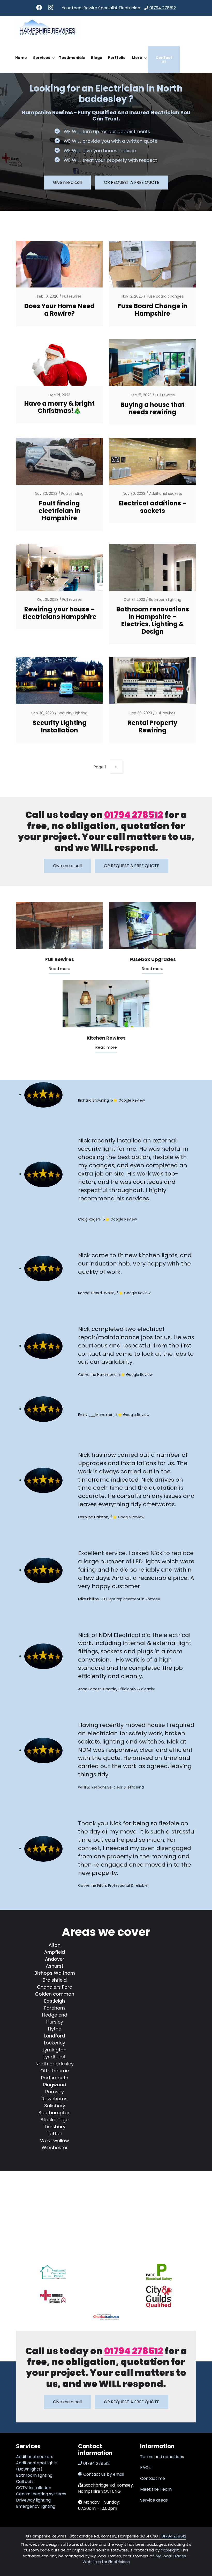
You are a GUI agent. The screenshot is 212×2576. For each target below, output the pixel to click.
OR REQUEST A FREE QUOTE (132, 182)
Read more (60, 969)
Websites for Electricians (106, 2562)
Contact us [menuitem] (164, 59)
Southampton (55, 2113)
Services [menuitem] (40, 62)
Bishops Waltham (55, 1973)
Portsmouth (55, 2078)
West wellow (55, 2141)
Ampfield (55, 1952)
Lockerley (55, 2043)
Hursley (55, 2022)
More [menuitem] (136, 62)
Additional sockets (166, 494)
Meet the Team (156, 2489)
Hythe (55, 2029)
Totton (55, 2134)
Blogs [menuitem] (96, 58)
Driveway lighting (33, 2500)
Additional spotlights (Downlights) (37, 2466)
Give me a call (67, 182)
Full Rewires (60, 959)
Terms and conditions (162, 2457)
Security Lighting (73, 713)
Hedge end (55, 2015)
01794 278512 (163, 8)
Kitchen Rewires (106, 1038)
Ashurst (55, 1966)
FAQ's (146, 2468)
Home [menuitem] (21, 58)
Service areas (154, 2500)
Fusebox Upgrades (153, 959)
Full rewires (72, 296)
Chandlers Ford (55, 1987)
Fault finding (72, 494)
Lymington (55, 2050)
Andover (55, 1959)
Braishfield (55, 1980)
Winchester (55, 2147)
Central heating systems (41, 2494)
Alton (55, 1945)
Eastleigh (55, 2001)
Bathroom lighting (165, 600)
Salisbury (55, 2106)
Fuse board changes (165, 296)
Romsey (55, 2092)
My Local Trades (170, 2556)
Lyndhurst (55, 2057)
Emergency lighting (36, 2506)
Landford (55, 2036)
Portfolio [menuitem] (117, 58)
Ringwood (55, 2085)
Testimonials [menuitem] (72, 58)
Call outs (25, 2482)
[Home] (48, 29)
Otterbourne (55, 2071)
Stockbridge (55, 2120)
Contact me (153, 2478)
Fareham (55, 2008)
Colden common (55, 1994)
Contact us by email (104, 2474)
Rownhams (55, 2099)
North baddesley (55, 2064)
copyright (169, 2550)
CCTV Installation (34, 2488)
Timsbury (55, 2127)
